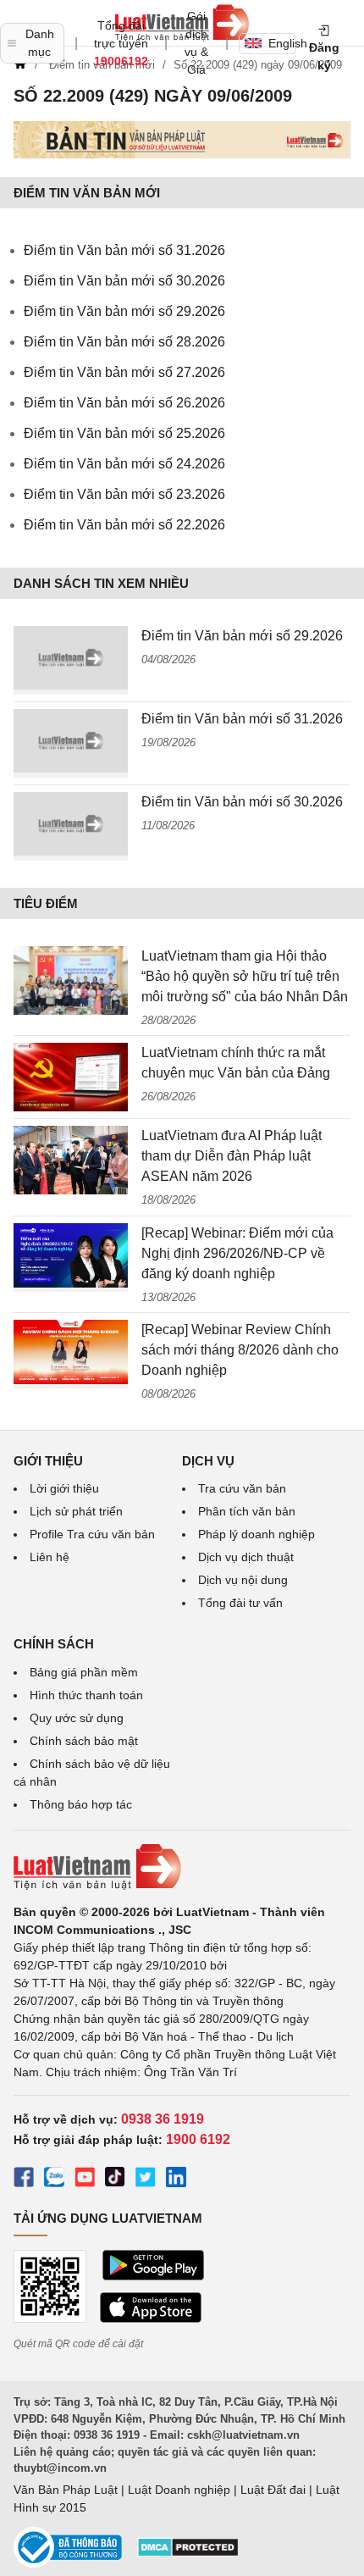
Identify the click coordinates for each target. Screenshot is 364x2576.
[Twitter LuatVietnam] (146, 2180)
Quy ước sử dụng (77, 1718)
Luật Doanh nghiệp (179, 2490)
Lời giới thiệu (64, 1488)
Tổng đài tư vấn (240, 1603)
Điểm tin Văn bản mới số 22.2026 (124, 525)
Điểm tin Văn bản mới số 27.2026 (124, 372)
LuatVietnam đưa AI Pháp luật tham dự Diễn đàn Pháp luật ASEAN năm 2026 (232, 1156)
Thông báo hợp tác (81, 1804)
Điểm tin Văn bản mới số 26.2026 (124, 403)
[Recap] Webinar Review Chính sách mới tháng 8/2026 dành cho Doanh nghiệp (240, 1350)
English (282, 43)
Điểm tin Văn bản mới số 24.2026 (124, 464)
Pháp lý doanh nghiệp (256, 1534)
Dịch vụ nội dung (243, 1580)
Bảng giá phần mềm (84, 1672)
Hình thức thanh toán (86, 1695)
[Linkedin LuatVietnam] (176, 2180)
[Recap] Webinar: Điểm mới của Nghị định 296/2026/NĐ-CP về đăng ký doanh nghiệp (237, 1253)
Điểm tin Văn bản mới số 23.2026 (124, 494)
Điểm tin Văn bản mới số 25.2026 (124, 433)
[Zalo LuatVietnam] (54, 2180)
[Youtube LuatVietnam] (85, 2180)
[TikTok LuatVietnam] (115, 2180)
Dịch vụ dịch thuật (246, 1557)
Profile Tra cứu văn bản (92, 1534)
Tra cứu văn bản (242, 1488)
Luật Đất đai (273, 2490)
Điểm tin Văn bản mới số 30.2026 (124, 281)
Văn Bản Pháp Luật (66, 2490)
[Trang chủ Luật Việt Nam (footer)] (182, 1867)
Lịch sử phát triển (76, 1511)
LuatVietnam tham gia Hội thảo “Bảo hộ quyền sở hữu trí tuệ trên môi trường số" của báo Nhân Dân (245, 976)
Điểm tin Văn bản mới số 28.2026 (124, 342)
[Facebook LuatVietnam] (24, 2180)
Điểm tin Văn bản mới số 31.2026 (124, 250)
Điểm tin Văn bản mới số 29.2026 (124, 311)
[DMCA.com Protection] (188, 2553)
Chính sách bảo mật (84, 1741)
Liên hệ (50, 1557)
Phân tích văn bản (247, 1511)
